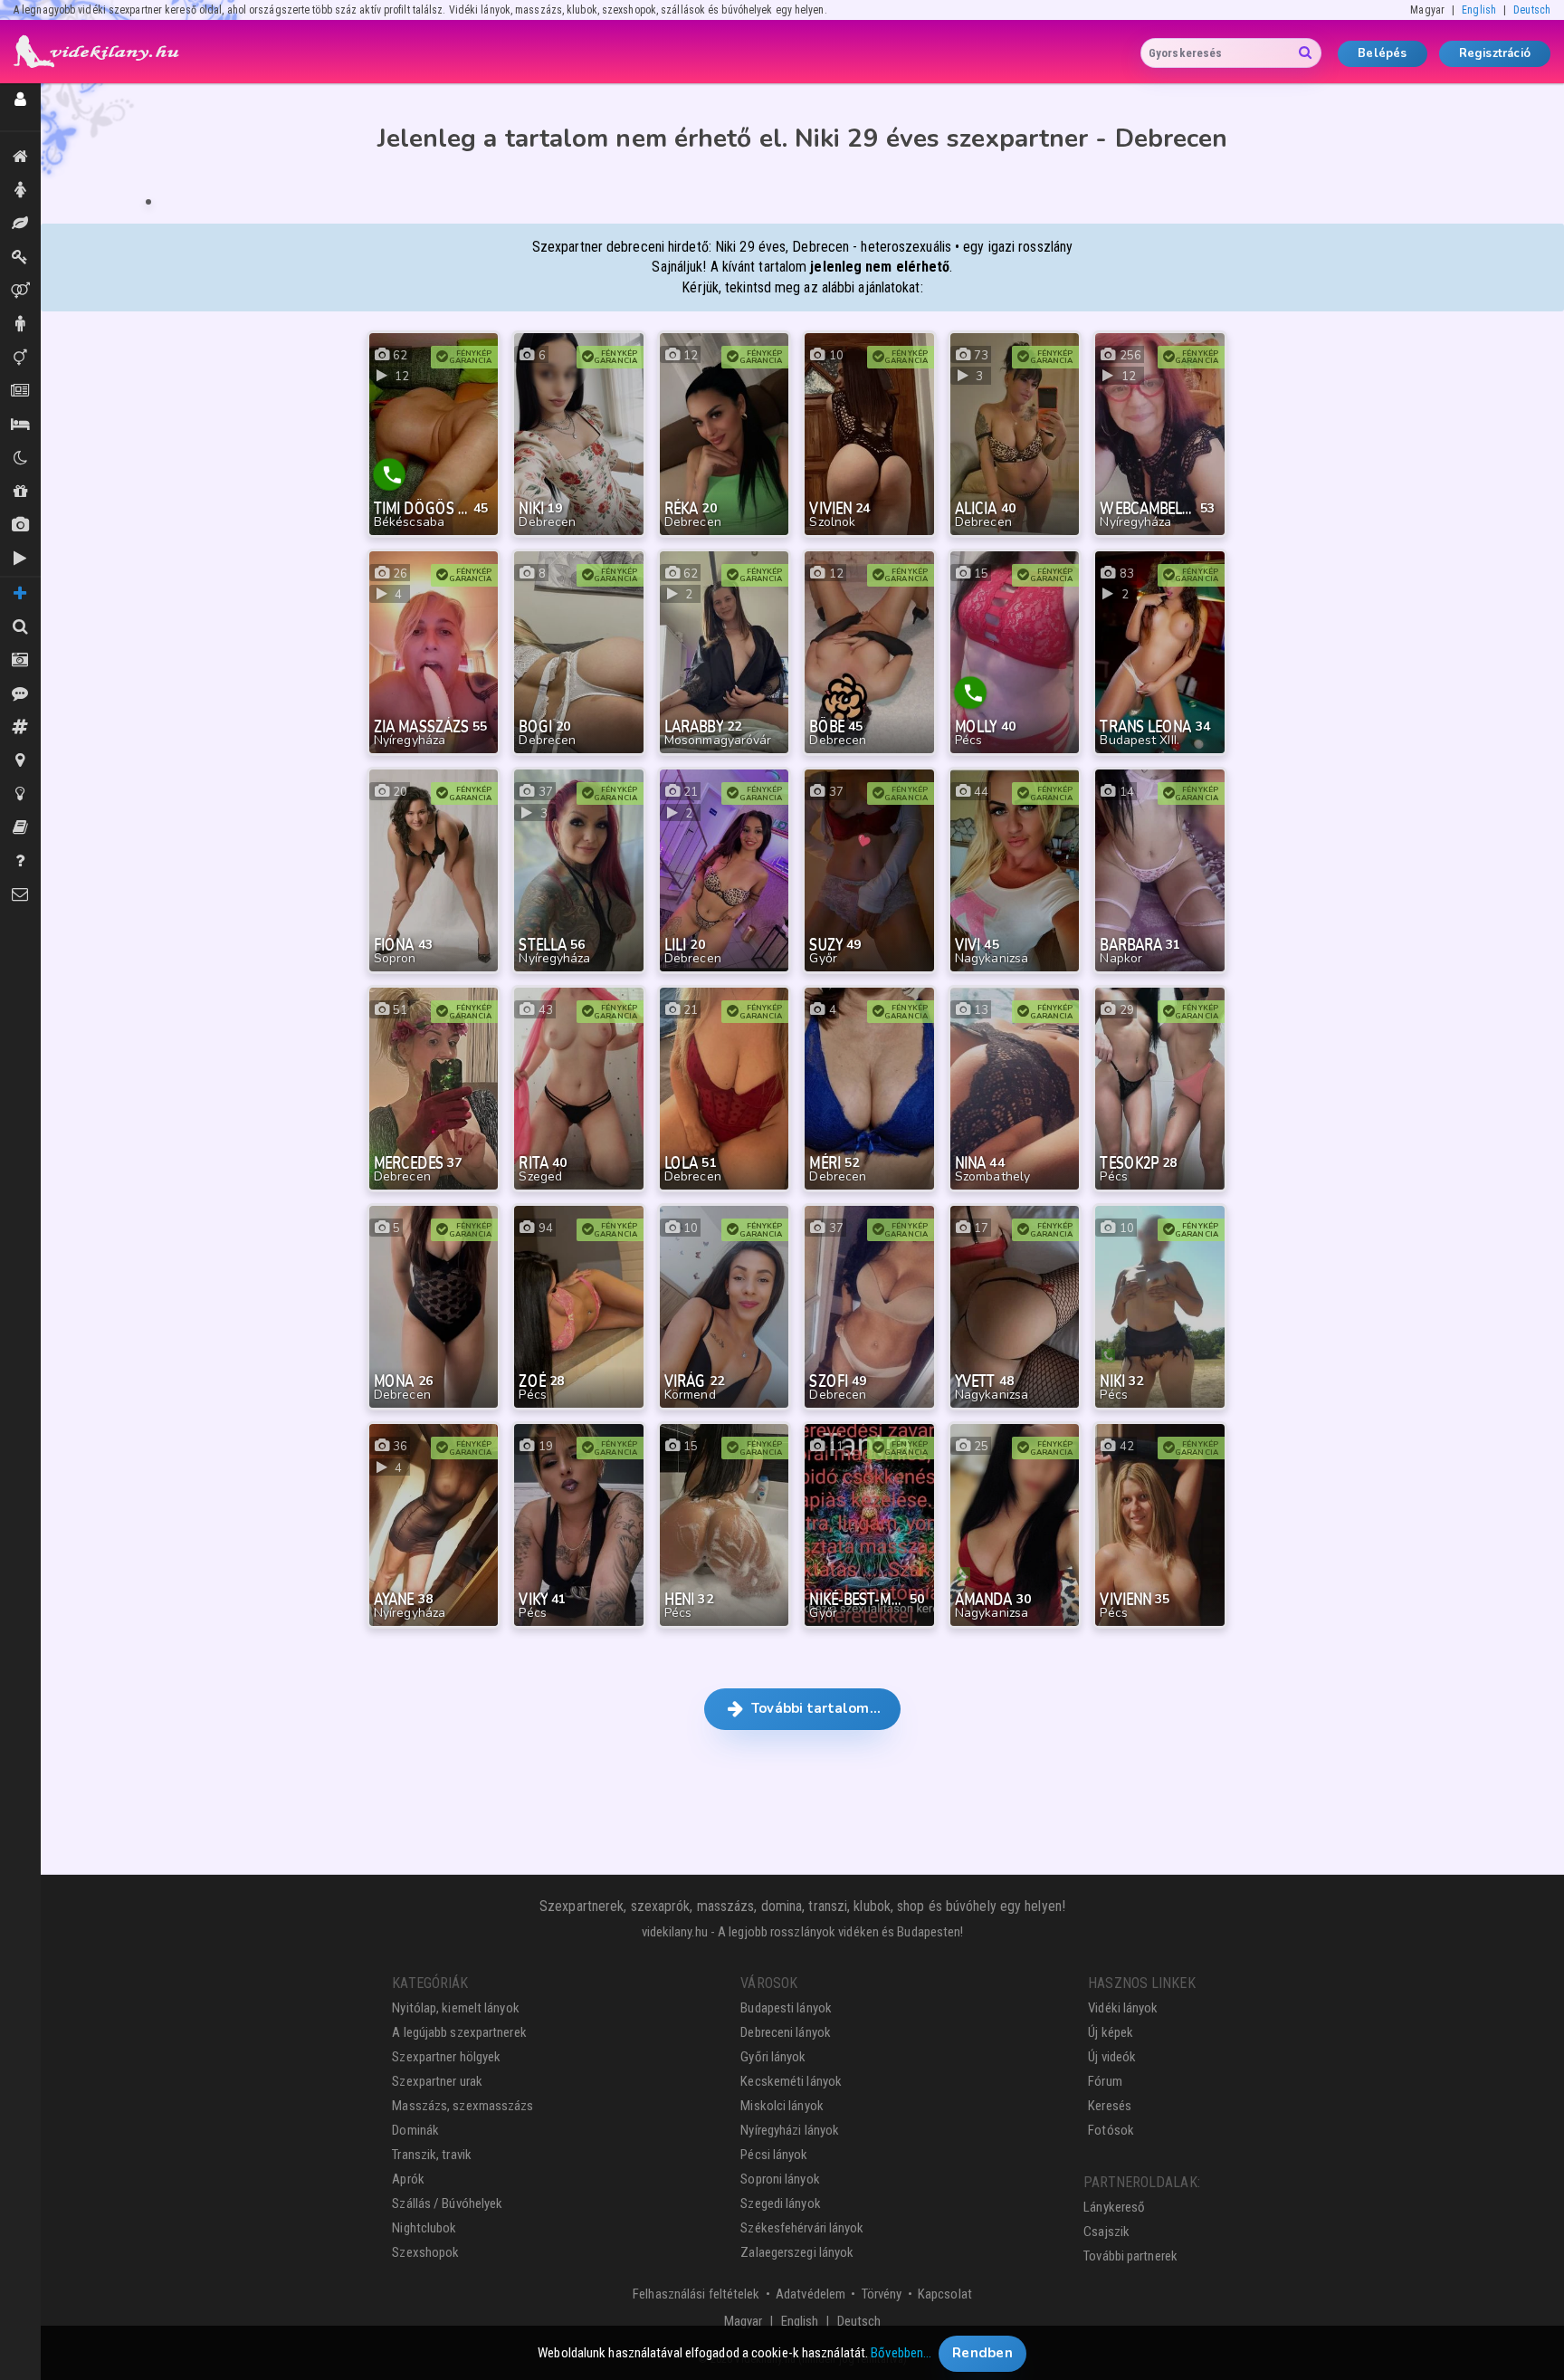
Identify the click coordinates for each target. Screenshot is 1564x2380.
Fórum (1105, 2081)
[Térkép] (20, 761)
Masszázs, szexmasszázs (463, 2106)
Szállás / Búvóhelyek (20, 425)
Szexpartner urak (437, 2081)
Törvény (882, 2294)
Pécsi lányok (774, 2155)
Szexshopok (425, 2252)
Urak (20, 325)
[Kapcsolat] (20, 895)
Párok (20, 291)
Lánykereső (1114, 2207)
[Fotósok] (20, 660)
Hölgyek (20, 191)
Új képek (20, 526)
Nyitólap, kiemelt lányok (455, 2008)
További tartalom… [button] (814, 1708)
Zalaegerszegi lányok (797, 2252)
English (1479, 10)
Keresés (1110, 2106)
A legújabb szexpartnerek (459, 2032)
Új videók (20, 559)
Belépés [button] (1382, 53)
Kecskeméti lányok (791, 2081)
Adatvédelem (811, 2294)
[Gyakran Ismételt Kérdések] (20, 861)
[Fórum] (20, 727)
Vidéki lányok (1123, 2008)
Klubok (20, 459)
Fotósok (1111, 2130)
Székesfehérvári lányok (802, 2228)
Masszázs (20, 224)
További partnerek (1130, 2256)
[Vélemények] (20, 694)
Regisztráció (1495, 53)
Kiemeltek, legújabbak (20, 157)
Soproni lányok (780, 2179)
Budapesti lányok (786, 2008)
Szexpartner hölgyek (446, 2057)
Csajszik (1106, 2232)
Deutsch (1532, 10)
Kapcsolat (945, 2294)
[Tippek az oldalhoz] (20, 794)
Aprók (20, 392)
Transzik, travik (20, 358)
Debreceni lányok (786, 2032)
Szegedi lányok (780, 2203)
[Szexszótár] (20, 828)
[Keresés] (20, 627)
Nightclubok (424, 2228)
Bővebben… (901, 2353)
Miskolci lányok (782, 2106)
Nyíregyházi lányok (790, 2130)
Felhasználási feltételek (696, 2294)
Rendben (982, 2353)
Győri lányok (773, 2057)
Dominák (20, 258)
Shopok (20, 492)
